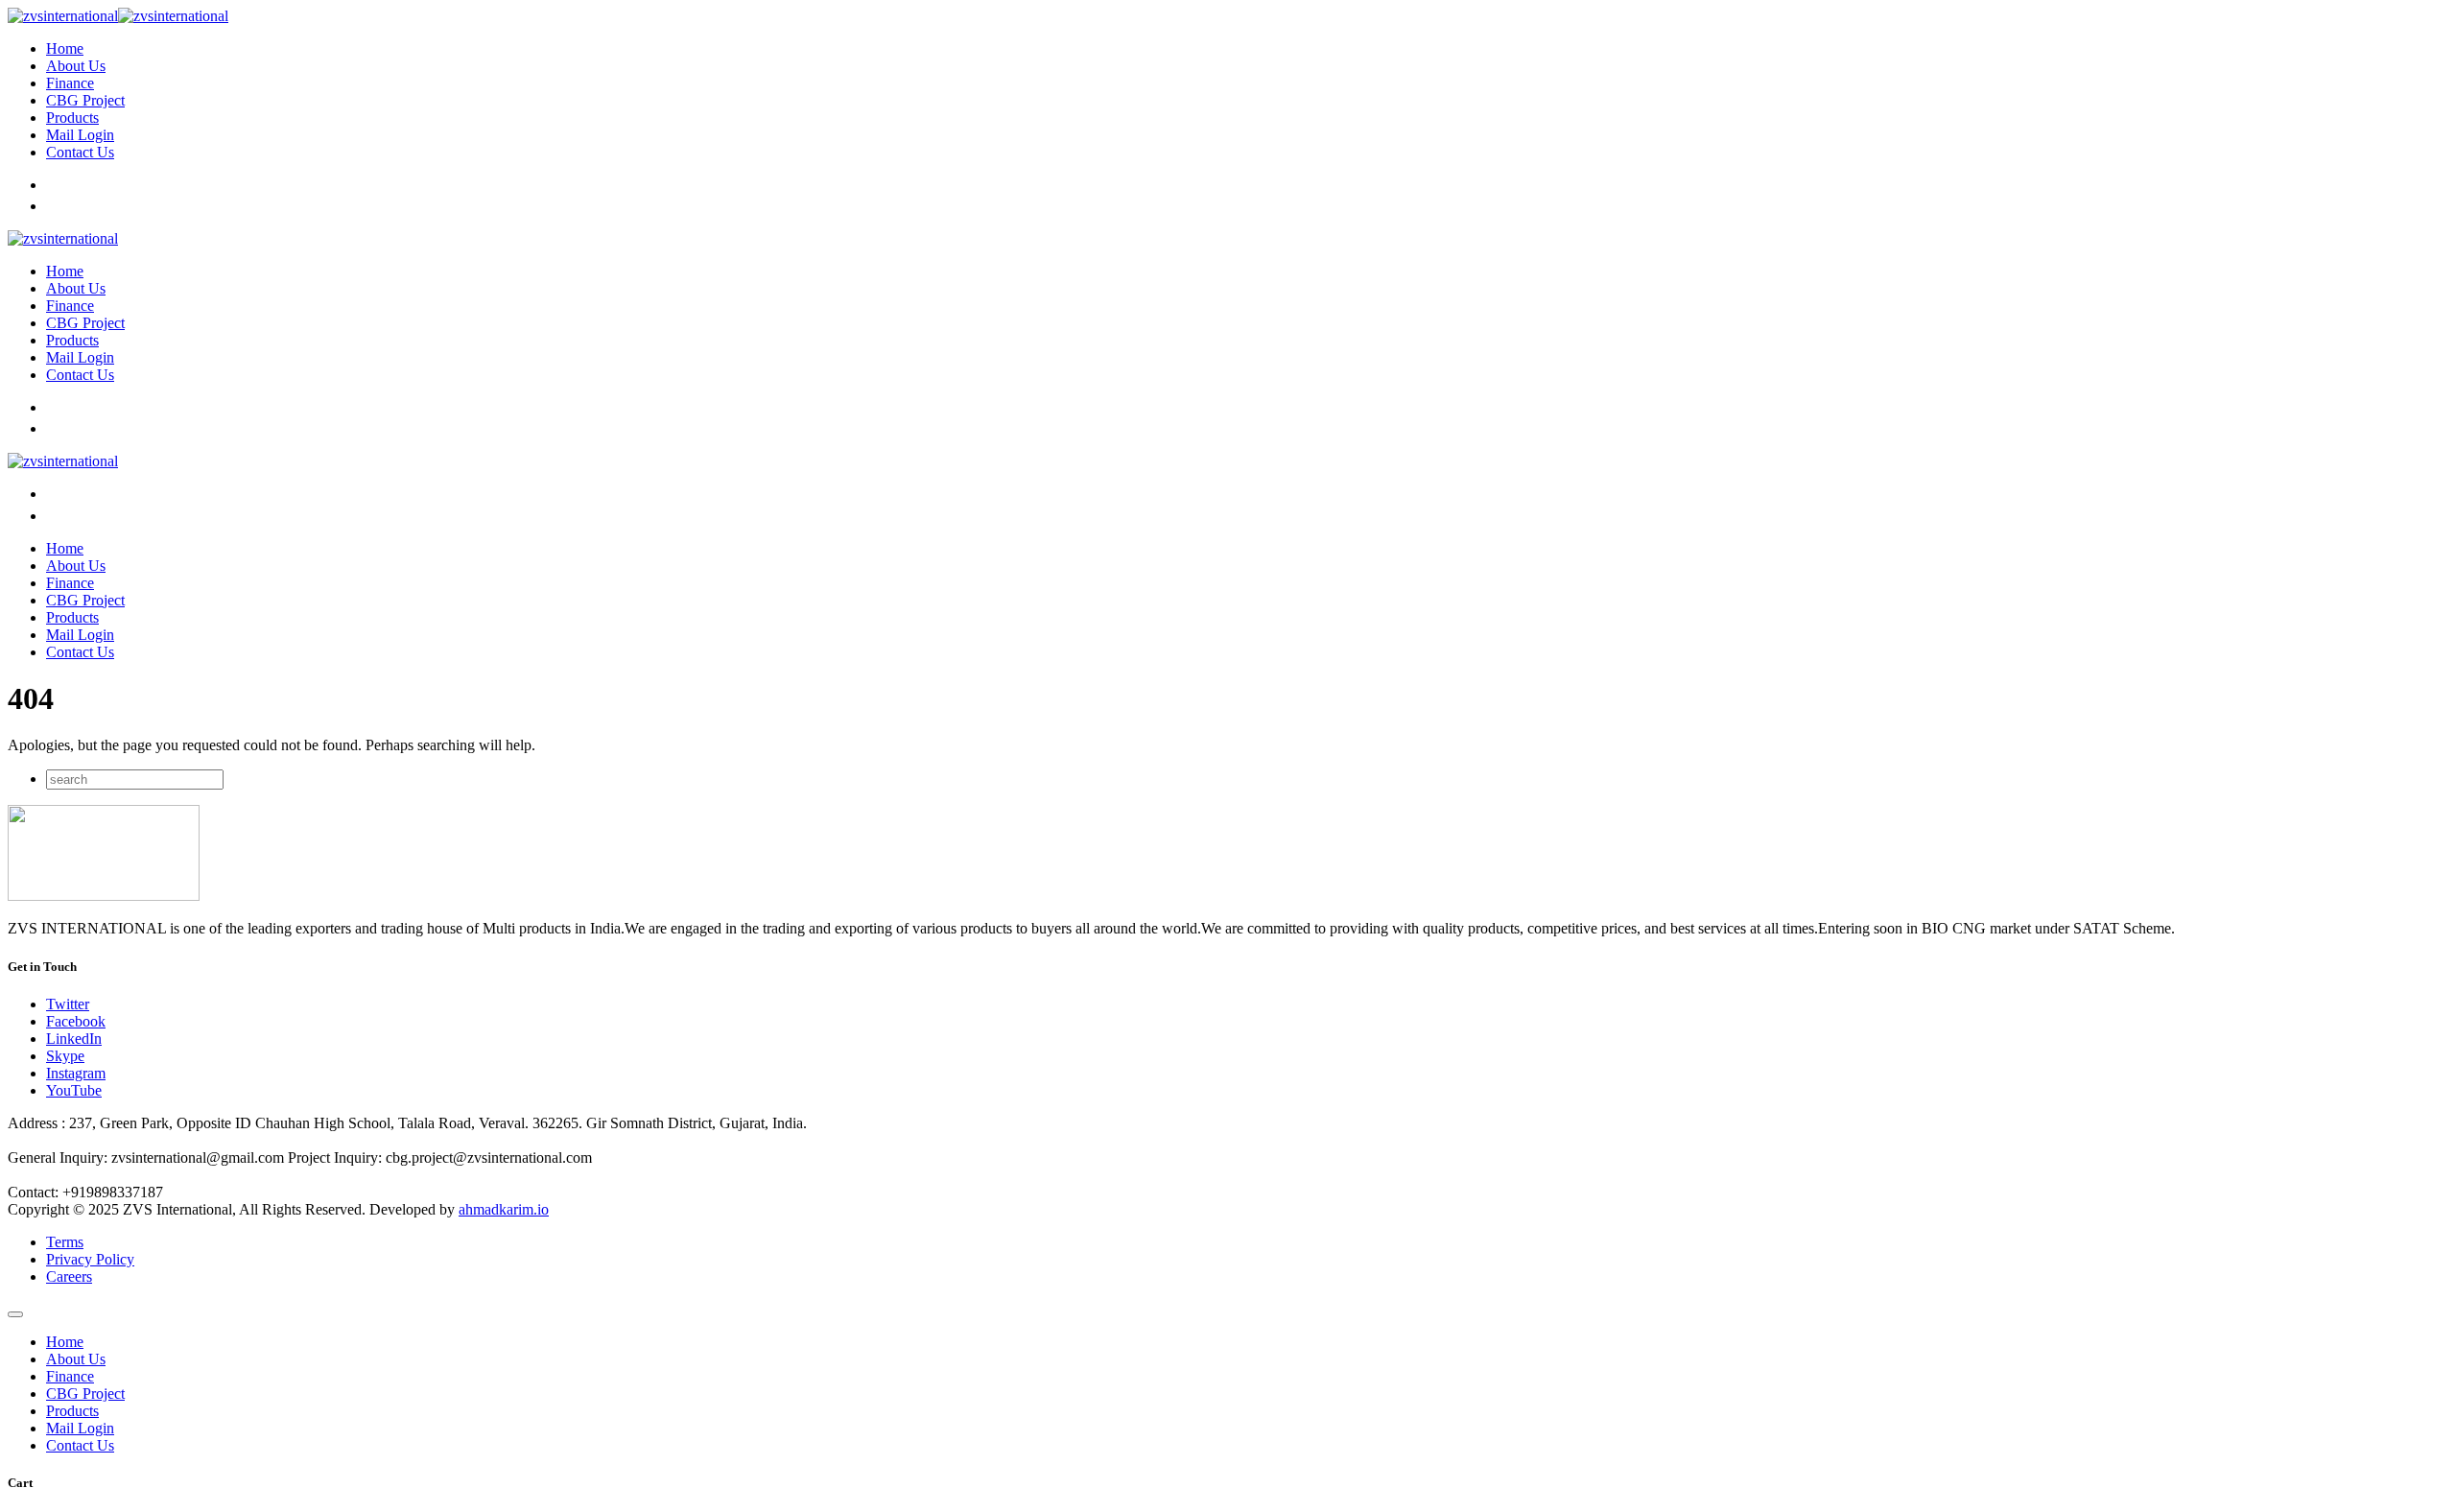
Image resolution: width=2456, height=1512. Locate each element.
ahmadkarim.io (504, 1209)
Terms (65, 1242)
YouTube (74, 1090)
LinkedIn (74, 1039)
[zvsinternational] (118, 16)
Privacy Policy (90, 1259)
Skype (65, 1056)
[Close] (15, 1314)
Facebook (76, 1021)
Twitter (68, 1004)
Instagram (76, 1073)
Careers (69, 1276)
